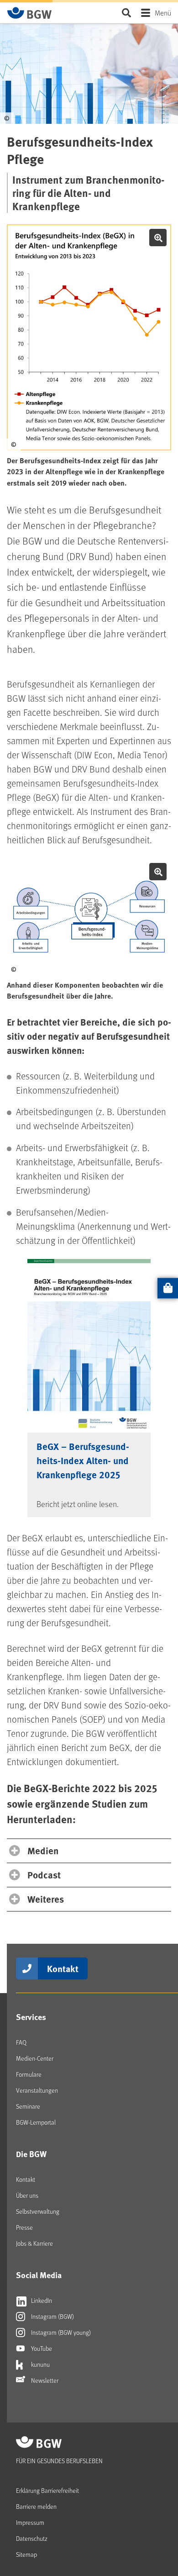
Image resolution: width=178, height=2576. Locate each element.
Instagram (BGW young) (60, 2332)
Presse (24, 2227)
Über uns (27, 2195)
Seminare (28, 2106)
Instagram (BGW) (52, 2316)
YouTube (41, 2348)
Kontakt (63, 1968)
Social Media (39, 2275)
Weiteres (46, 1899)
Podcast (44, 1875)
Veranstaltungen (37, 2090)
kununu (40, 2364)
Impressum (30, 2522)
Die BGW (31, 2154)
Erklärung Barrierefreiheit (47, 2490)
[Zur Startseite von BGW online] (30, 13)
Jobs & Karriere (34, 2243)
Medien (43, 1850)
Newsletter (44, 2380)
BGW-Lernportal (36, 2122)
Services (31, 2017)
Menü (163, 13)
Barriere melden (36, 2506)
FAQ (21, 2042)
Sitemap (26, 2554)
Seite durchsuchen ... (126, 13)
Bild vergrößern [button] (158, 238)
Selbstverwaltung (38, 2211)
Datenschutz (32, 2538)
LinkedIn (41, 2300)
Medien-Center (35, 2058)
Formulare (29, 2074)
